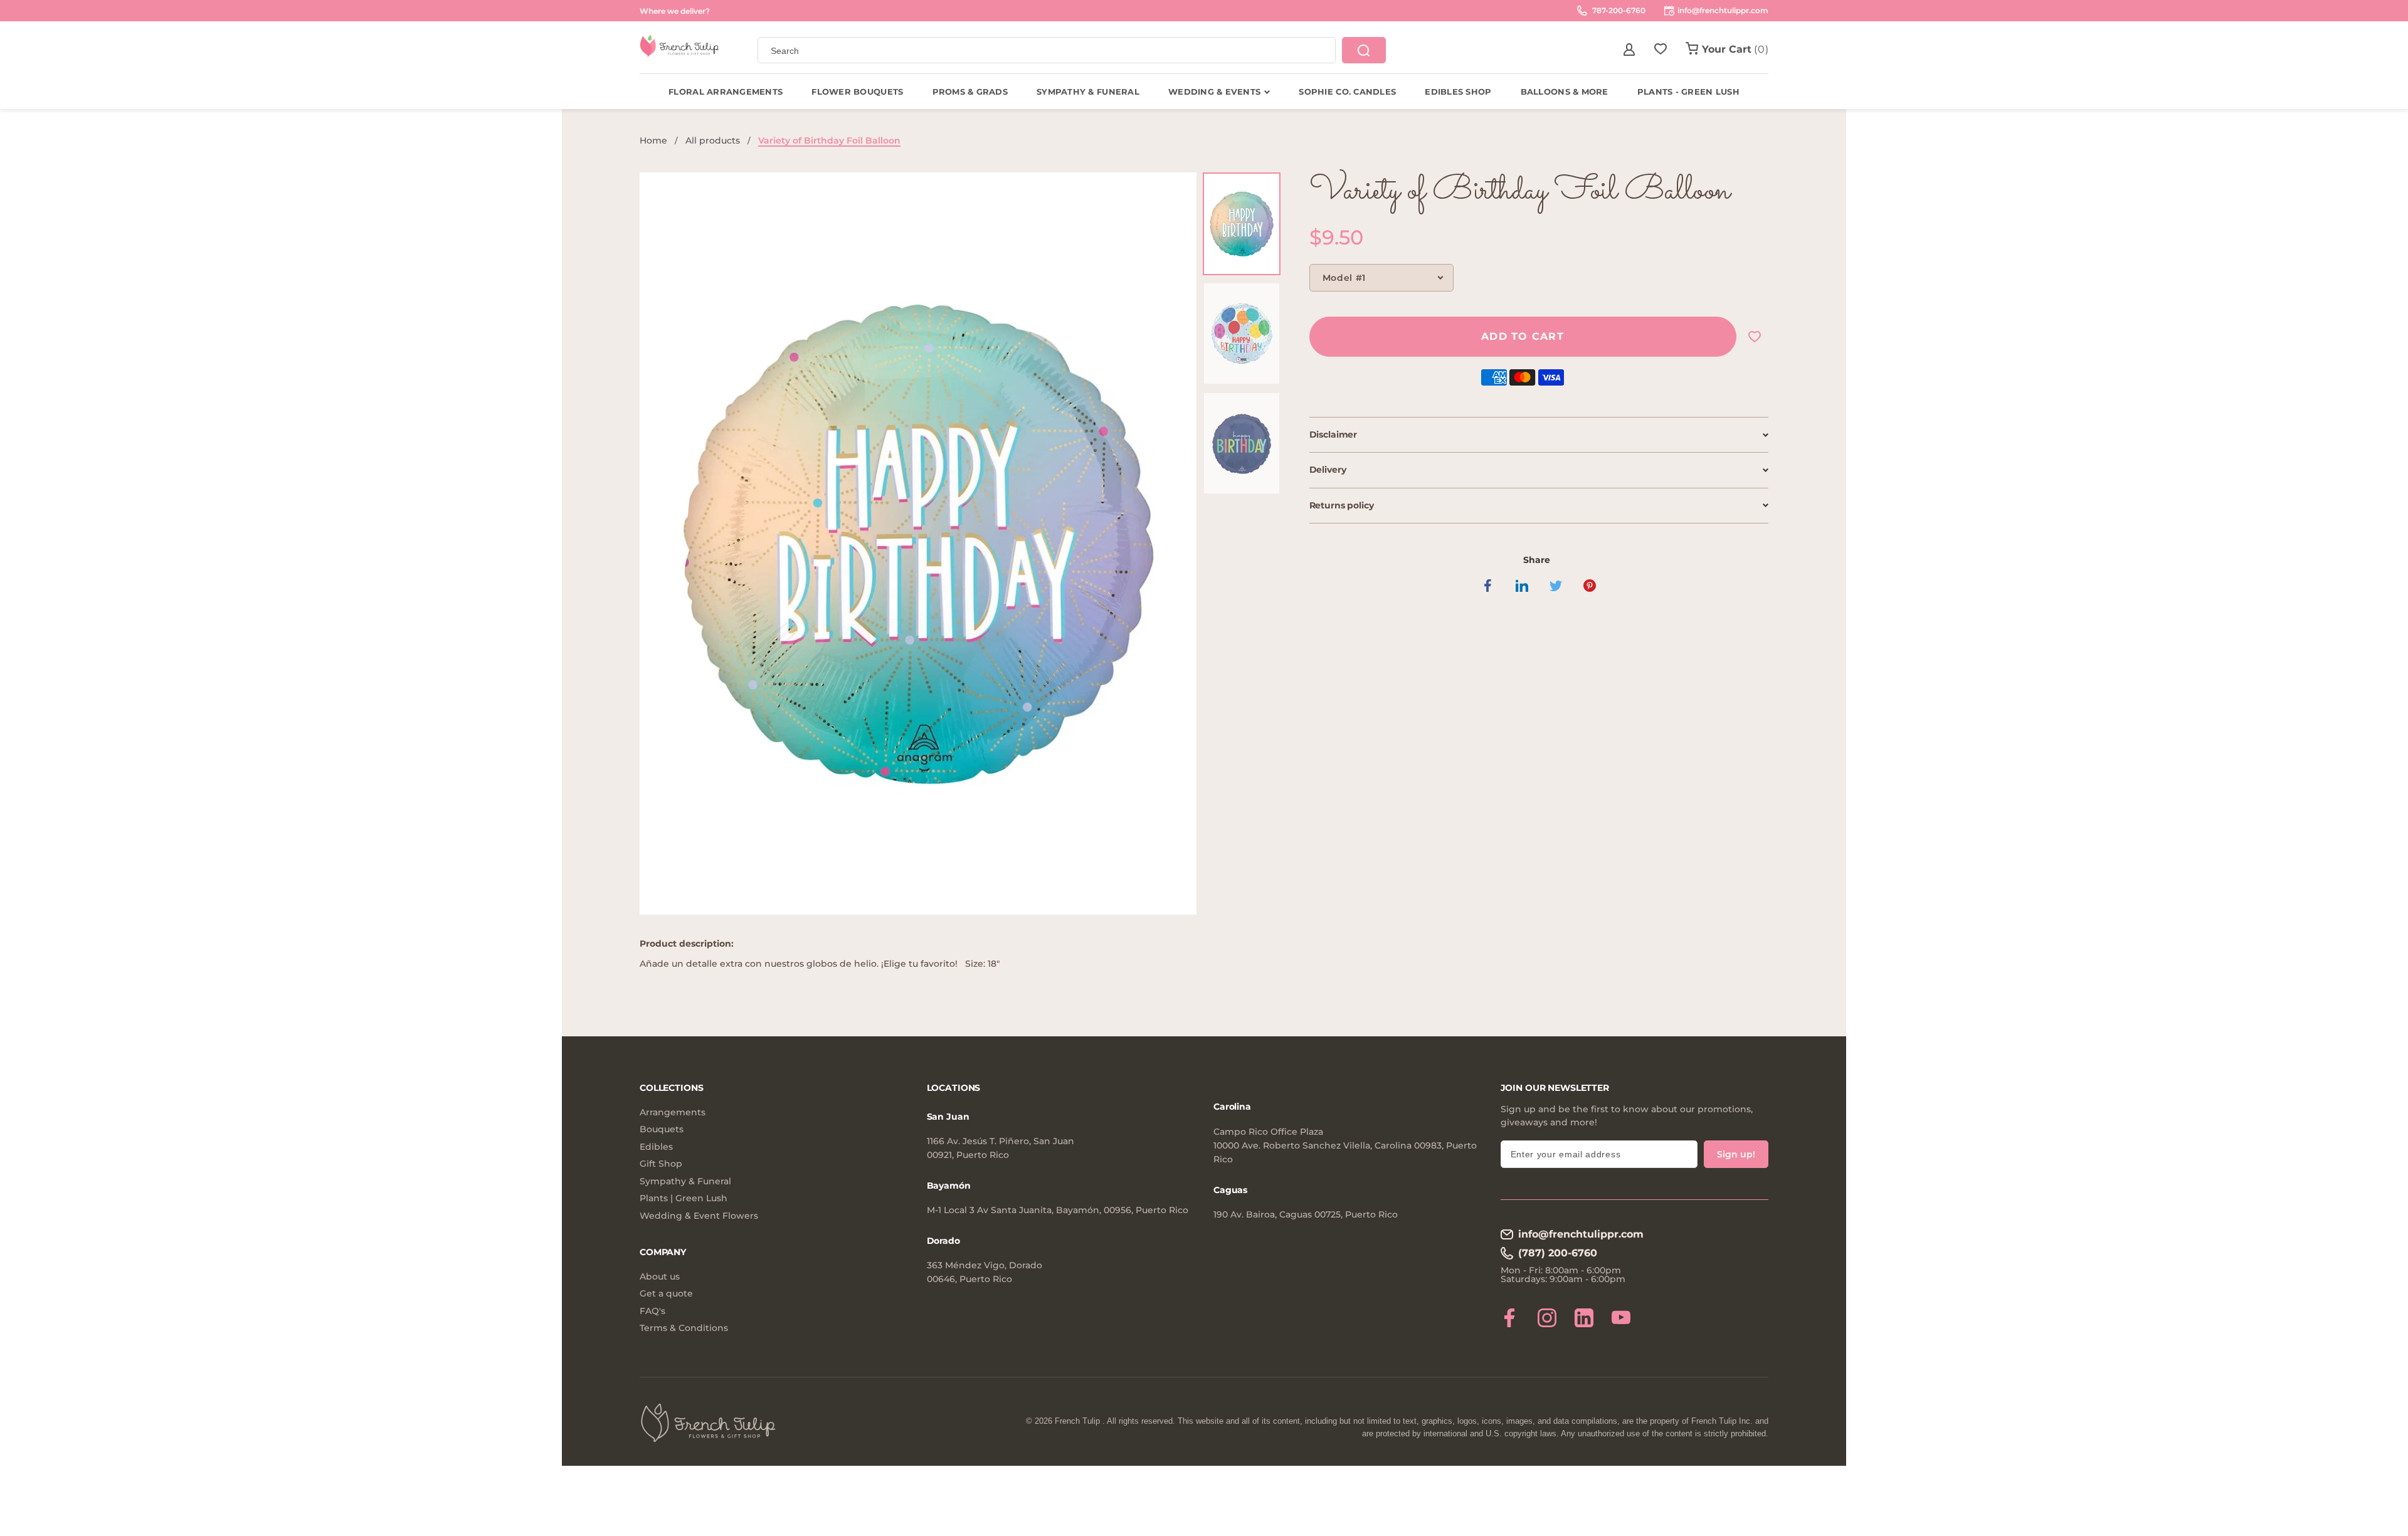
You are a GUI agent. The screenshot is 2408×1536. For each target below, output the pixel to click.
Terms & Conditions (684, 1328)
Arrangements (673, 1113)
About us (660, 1277)
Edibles (656, 1147)
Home (653, 140)
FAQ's (652, 1311)
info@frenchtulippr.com (1581, 1234)
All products (713, 140)
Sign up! (1736, 1154)
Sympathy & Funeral (685, 1181)
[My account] (1629, 50)
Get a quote (666, 1294)
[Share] (1488, 586)
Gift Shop (661, 1164)
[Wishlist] (1661, 50)
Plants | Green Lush (684, 1198)
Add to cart (1523, 336)
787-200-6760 (1618, 10)
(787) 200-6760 (1558, 1253)
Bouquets (662, 1129)
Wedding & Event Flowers (699, 1216)
